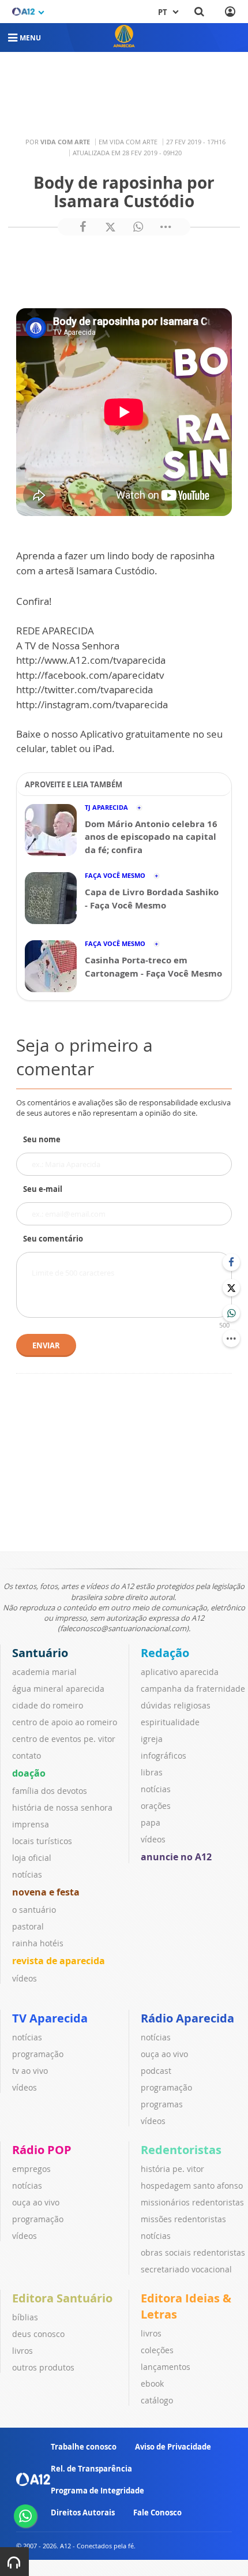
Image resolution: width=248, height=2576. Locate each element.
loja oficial (32, 1858)
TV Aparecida (50, 2018)
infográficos (164, 1756)
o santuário (34, 1910)
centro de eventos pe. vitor (64, 1739)
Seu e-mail (43, 1189)
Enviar (46, 1345)
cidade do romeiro (48, 1705)
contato (27, 1756)
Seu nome (42, 1139)
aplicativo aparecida (180, 1672)
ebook (152, 2384)
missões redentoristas (183, 2219)
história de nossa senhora (62, 1807)
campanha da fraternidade (193, 1689)
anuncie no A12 (176, 1857)
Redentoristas (181, 2150)
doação (29, 1773)
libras (152, 1772)
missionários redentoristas (192, 2202)
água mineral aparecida (58, 1689)
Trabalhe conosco (84, 2447)
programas (162, 2104)
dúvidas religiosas (176, 1705)
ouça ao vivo (164, 2054)
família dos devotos (50, 1791)
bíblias (25, 2317)
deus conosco (38, 2334)
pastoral (28, 1926)
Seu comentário (53, 1239)
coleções (157, 2350)
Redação (165, 1653)
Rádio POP (42, 2150)
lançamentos (166, 2367)
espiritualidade (170, 1722)
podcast (156, 2071)
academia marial (44, 1672)
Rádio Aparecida (187, 2018)
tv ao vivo (30, 2071)
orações (156, 1806)
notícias (27, 1874)
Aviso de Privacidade (173, 2447)
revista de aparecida (59, 1961)
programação (38, 2054)
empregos (31, 2169)
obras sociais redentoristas (193, 2252)
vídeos (25, 1978)
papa (151, 1822)
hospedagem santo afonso (192, 2186)
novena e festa (46, 1892)
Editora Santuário (62, 2298)
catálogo (157, 2400)
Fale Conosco (157, 2513)
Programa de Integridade (97, 2491)
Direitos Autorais (83, 2513)
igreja (152, 1739)
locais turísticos (42, 1841)
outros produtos (43, 2367)
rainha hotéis (38, 1943)
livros (22, 2351)
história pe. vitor (172, 2169)
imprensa (31, 1824)
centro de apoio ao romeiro (65, 1722)
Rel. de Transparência (91, 2469)
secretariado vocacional (186, 2269)
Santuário (40, 1653)
